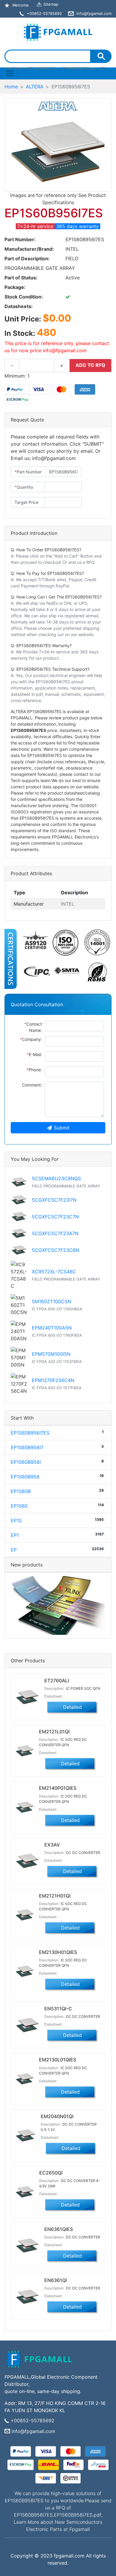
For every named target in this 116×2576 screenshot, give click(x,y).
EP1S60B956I (26, 1462)
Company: (31, 1039)
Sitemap (51, 4)
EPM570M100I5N (51, 1354)
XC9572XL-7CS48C (54, 1272)
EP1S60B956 (25, 1477)
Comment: (32, 1085)
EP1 (15, 1535)
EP (14, 1550)
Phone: (34, 1070)
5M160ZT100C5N (51, 1301)
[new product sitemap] (58, 1605)
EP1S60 (19, 1506)
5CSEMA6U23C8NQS (56, 1178)
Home (11, 87)
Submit (62, 1128)
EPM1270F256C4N (53, 1380)
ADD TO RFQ (90, 365)
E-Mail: (34, 1054)
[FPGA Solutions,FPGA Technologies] (58, 31)
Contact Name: (33, 1027)
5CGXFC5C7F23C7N (55, 1217)
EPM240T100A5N (52, 1328)
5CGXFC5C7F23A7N (55, 1233)
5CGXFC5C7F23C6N (55, 1250)
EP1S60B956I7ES (30, 1433)
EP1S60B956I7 (27, 1447)
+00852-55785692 (33, 2420)
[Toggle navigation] (10, 73)
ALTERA (35, 87)
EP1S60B (21, 1491)
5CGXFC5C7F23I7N (54, 1200)
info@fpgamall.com (33, 2431)
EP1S (16, 1521)
